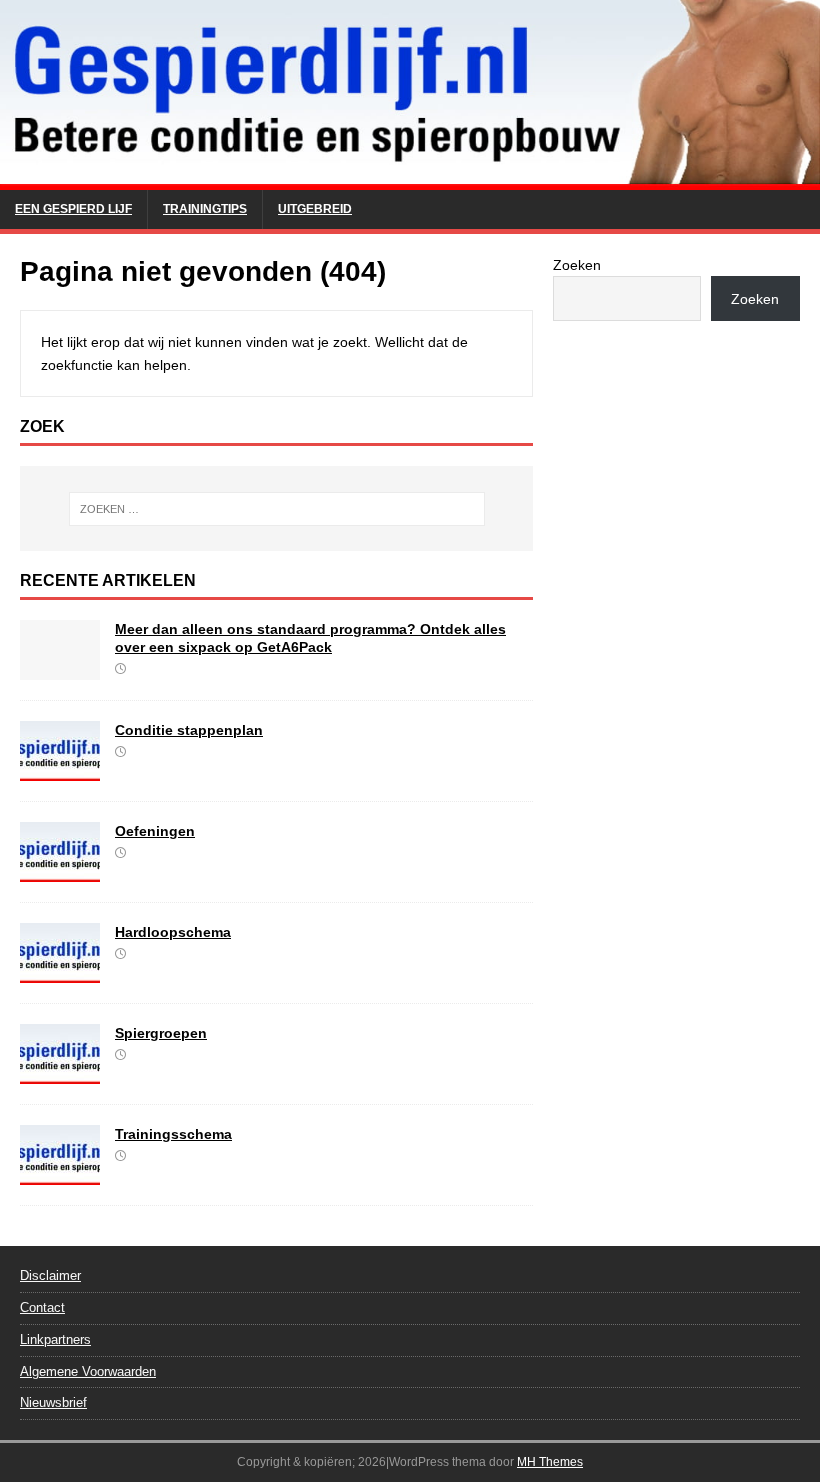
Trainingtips (205, 209)
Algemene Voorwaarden (88, 1371)
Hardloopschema (173, 932)
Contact (42, 1307)
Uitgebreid (315, 209)
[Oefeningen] (60, 871)
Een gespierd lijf (73, 209)
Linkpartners (55, 1339)
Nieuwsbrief (53, 1402)
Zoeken (577, 265)
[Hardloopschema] (60, 972)
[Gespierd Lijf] (410, 178)
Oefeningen (155, 831)
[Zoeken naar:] (277, 509)
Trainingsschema (173, 1134)
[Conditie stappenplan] (60, 770)
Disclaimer (50, 1275)
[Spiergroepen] (60, 1073)
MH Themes (550, 1462)
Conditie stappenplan (189, 730)
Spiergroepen (161, 1033)
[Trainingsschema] (60, 1174)
